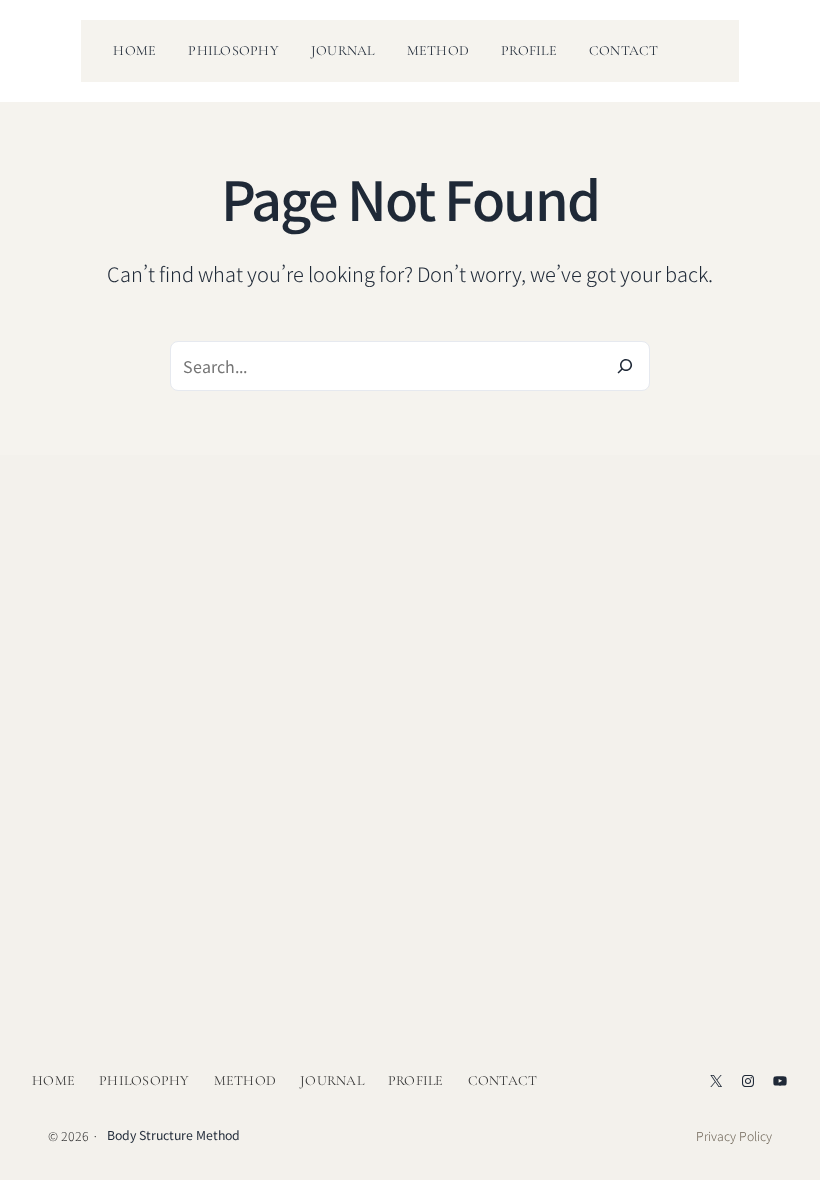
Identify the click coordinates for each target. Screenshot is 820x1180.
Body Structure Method (173, 1135)
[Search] (625, 366)
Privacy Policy (734, 1136)
